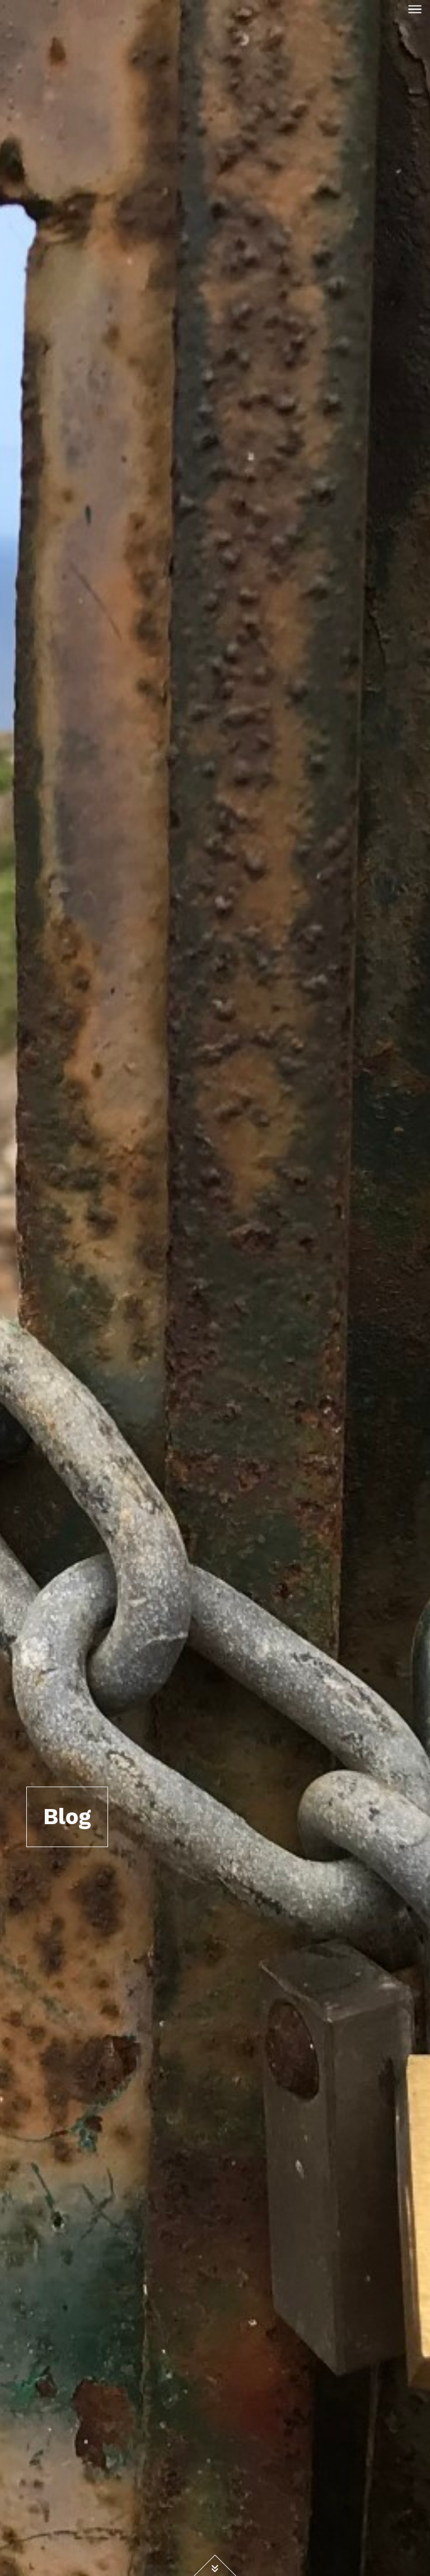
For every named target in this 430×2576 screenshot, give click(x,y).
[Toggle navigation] (415, 9)
